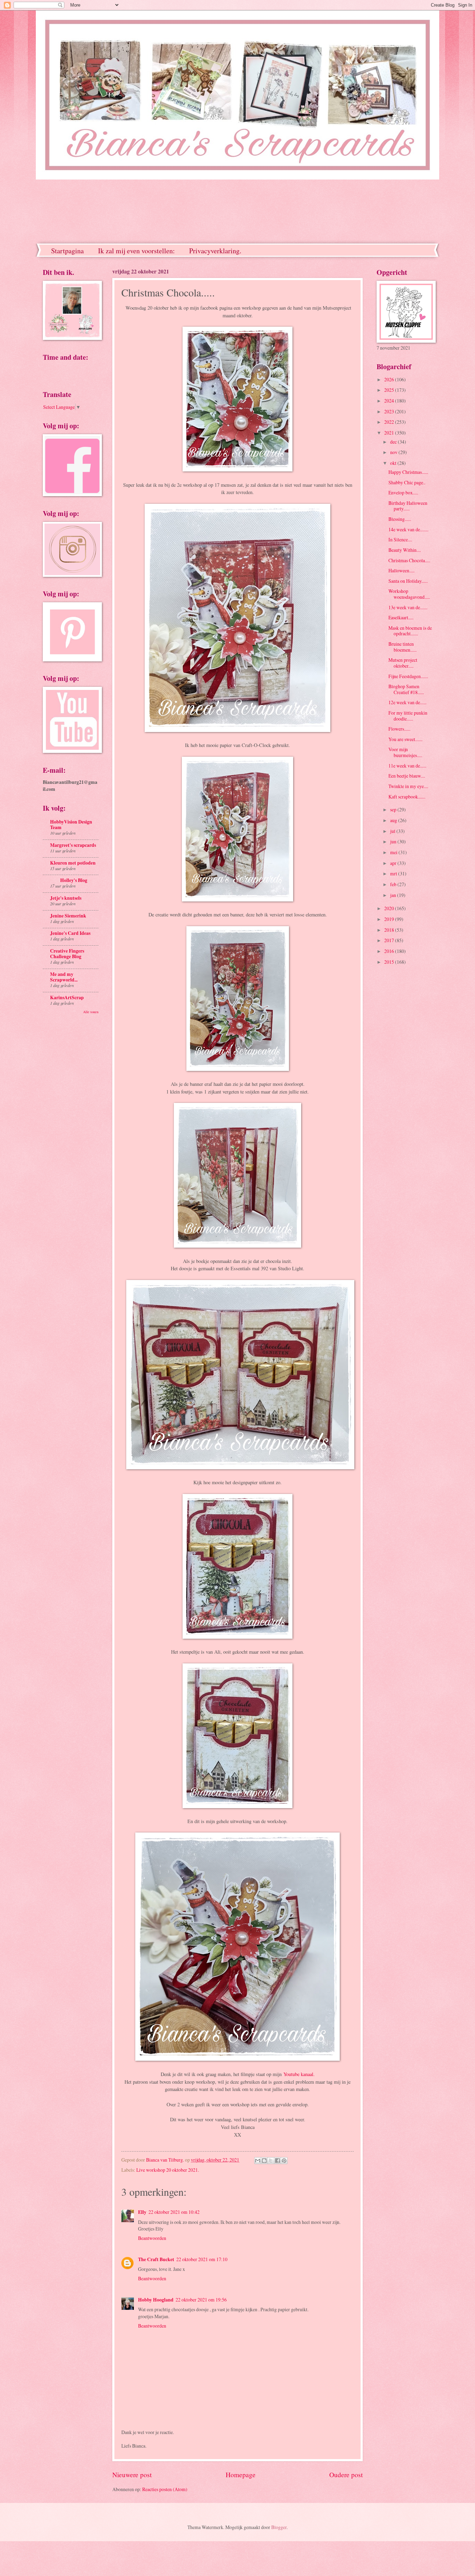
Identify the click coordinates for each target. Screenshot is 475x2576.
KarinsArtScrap (67, 997)
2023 (390, 411)
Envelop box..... (403, 492)
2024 (390, 401)
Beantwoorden (152, 2238)
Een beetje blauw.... (407, 776)
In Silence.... (400, 539)
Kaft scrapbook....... (407, 797)
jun (394, 841)
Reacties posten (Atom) (165, 2489)
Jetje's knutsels (66, 898)
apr (394, 863)
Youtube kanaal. (299, 2074)
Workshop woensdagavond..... (409, 594)
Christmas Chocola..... (409, 560)
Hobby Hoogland (156, 2300)
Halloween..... (401, 570)
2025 (390, 390)
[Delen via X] (271, 2161)
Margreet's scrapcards (73, 845)
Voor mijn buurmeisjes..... (405, 752)
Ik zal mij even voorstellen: (136, 251)
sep (394, 809)
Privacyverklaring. (215, 251)
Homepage (241, 2475)
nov (394, 452)
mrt (394, 873)
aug (394, 820)
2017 (390, 940)
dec (394, 442)
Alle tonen (91, 1012)
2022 (390, 422)
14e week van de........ (408, 529)
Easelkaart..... (401, 617)
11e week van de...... (407, 766)
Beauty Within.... (405, 550)
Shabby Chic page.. (407, 482)
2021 (390, 433)
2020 (390, 908)
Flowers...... (399, 729)
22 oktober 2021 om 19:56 (201, 2300)
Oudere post (346, 2475)
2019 (390, 919)
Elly (142, 2212)
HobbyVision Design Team (71, 825)
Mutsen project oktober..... (403, 663)
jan (394, 895)
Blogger (279, 2527)
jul (393, 831)
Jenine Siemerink (68, 916)
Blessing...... (400, 519)
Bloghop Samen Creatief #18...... (406, 689)
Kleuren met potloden (73, 863)
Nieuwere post (132, 2475)
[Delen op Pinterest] (284, 2161)
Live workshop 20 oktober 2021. (168, 2170)
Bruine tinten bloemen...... (402, 647)
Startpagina (67, 251)
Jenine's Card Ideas (70, 933)
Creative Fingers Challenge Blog (67, 954)
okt (394, 463)
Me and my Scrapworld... (64, 977)
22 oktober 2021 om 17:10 (202, 2259)
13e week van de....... (408, 607)
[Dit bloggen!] (264, 2161)
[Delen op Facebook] (277, 2161)
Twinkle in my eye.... (408, 786)
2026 (390, 379)
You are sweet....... (405, 739)
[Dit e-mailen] (258, 2161)
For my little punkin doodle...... (408, 716)
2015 (390, 962)
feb (394, 884)
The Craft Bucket (156, 2259)
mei (394, 852)
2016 (390, 951)
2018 (390, 930)
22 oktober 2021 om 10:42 (174, 2212)
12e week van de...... (407, 702)
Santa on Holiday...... (408, 581)
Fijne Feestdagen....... (408, 676)
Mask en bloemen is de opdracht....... (410, 631)
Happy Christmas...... (408, 472)
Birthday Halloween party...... (408, 506)
